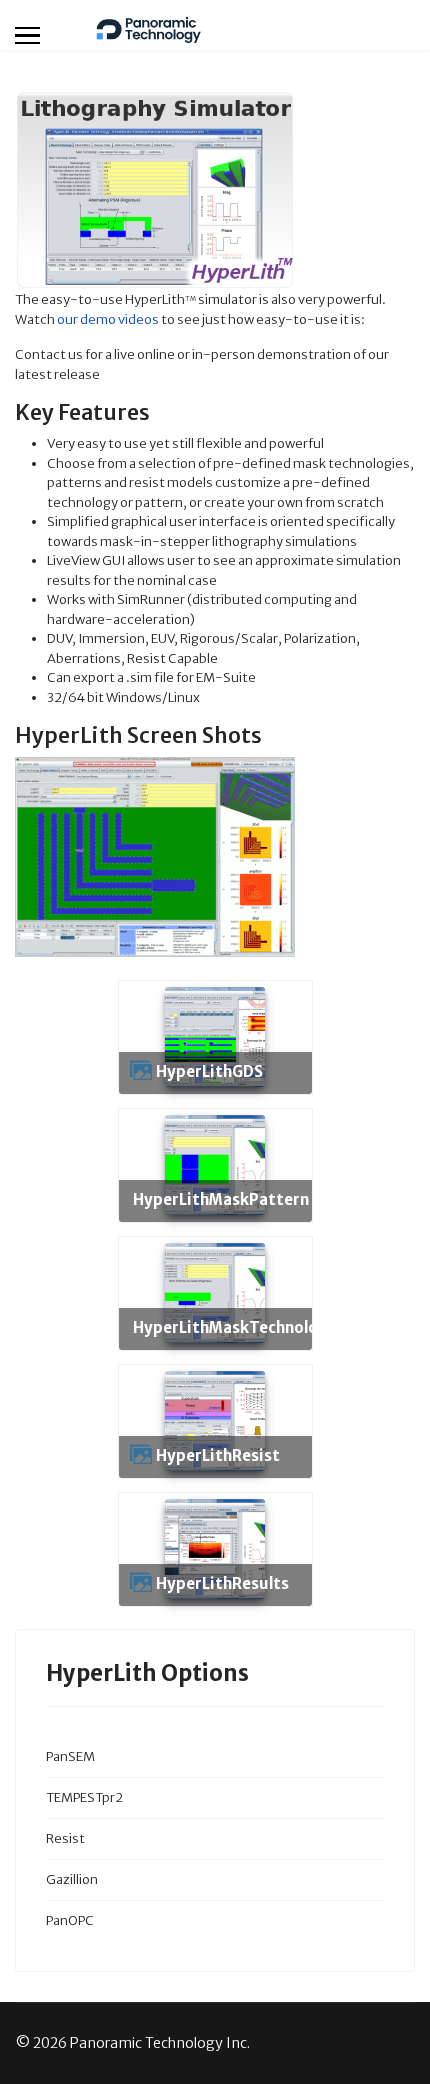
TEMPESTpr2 (84, 1797)
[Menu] (27, 35)
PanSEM (70, 1756)
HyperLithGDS (209, 1071)
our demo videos (108, 319)
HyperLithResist (218, 1455)
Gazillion (72, 1879)
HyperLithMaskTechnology (235, 1327)
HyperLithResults (222, 1583)
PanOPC (70, 1920)
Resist (65, 1838)
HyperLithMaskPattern (221, 1199)
